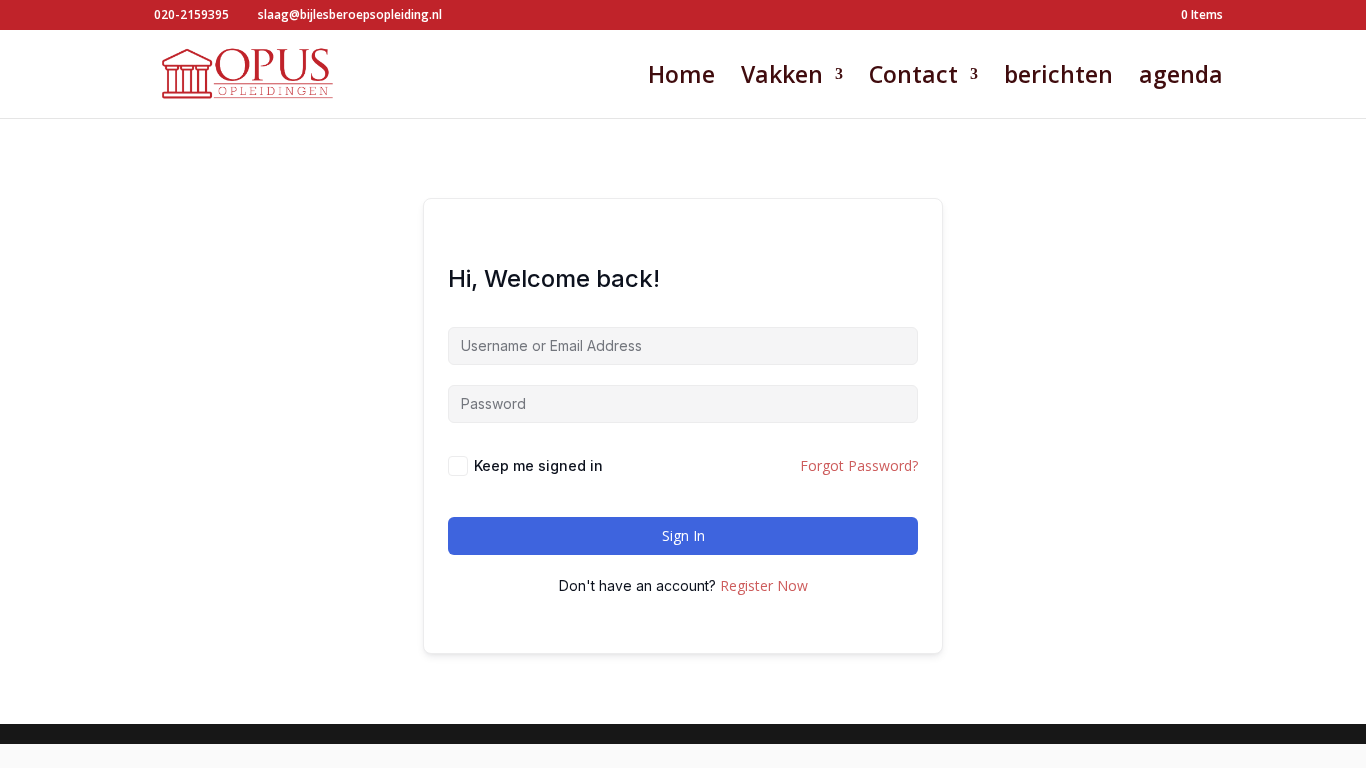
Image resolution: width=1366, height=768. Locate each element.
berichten (1058, 78)
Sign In (683, 535)
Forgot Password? (859, 465)
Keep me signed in (538, 465)
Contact (913, 78)
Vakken (782, 78)
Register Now (764, 585)
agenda (1181, 78)
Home (681, 78)
